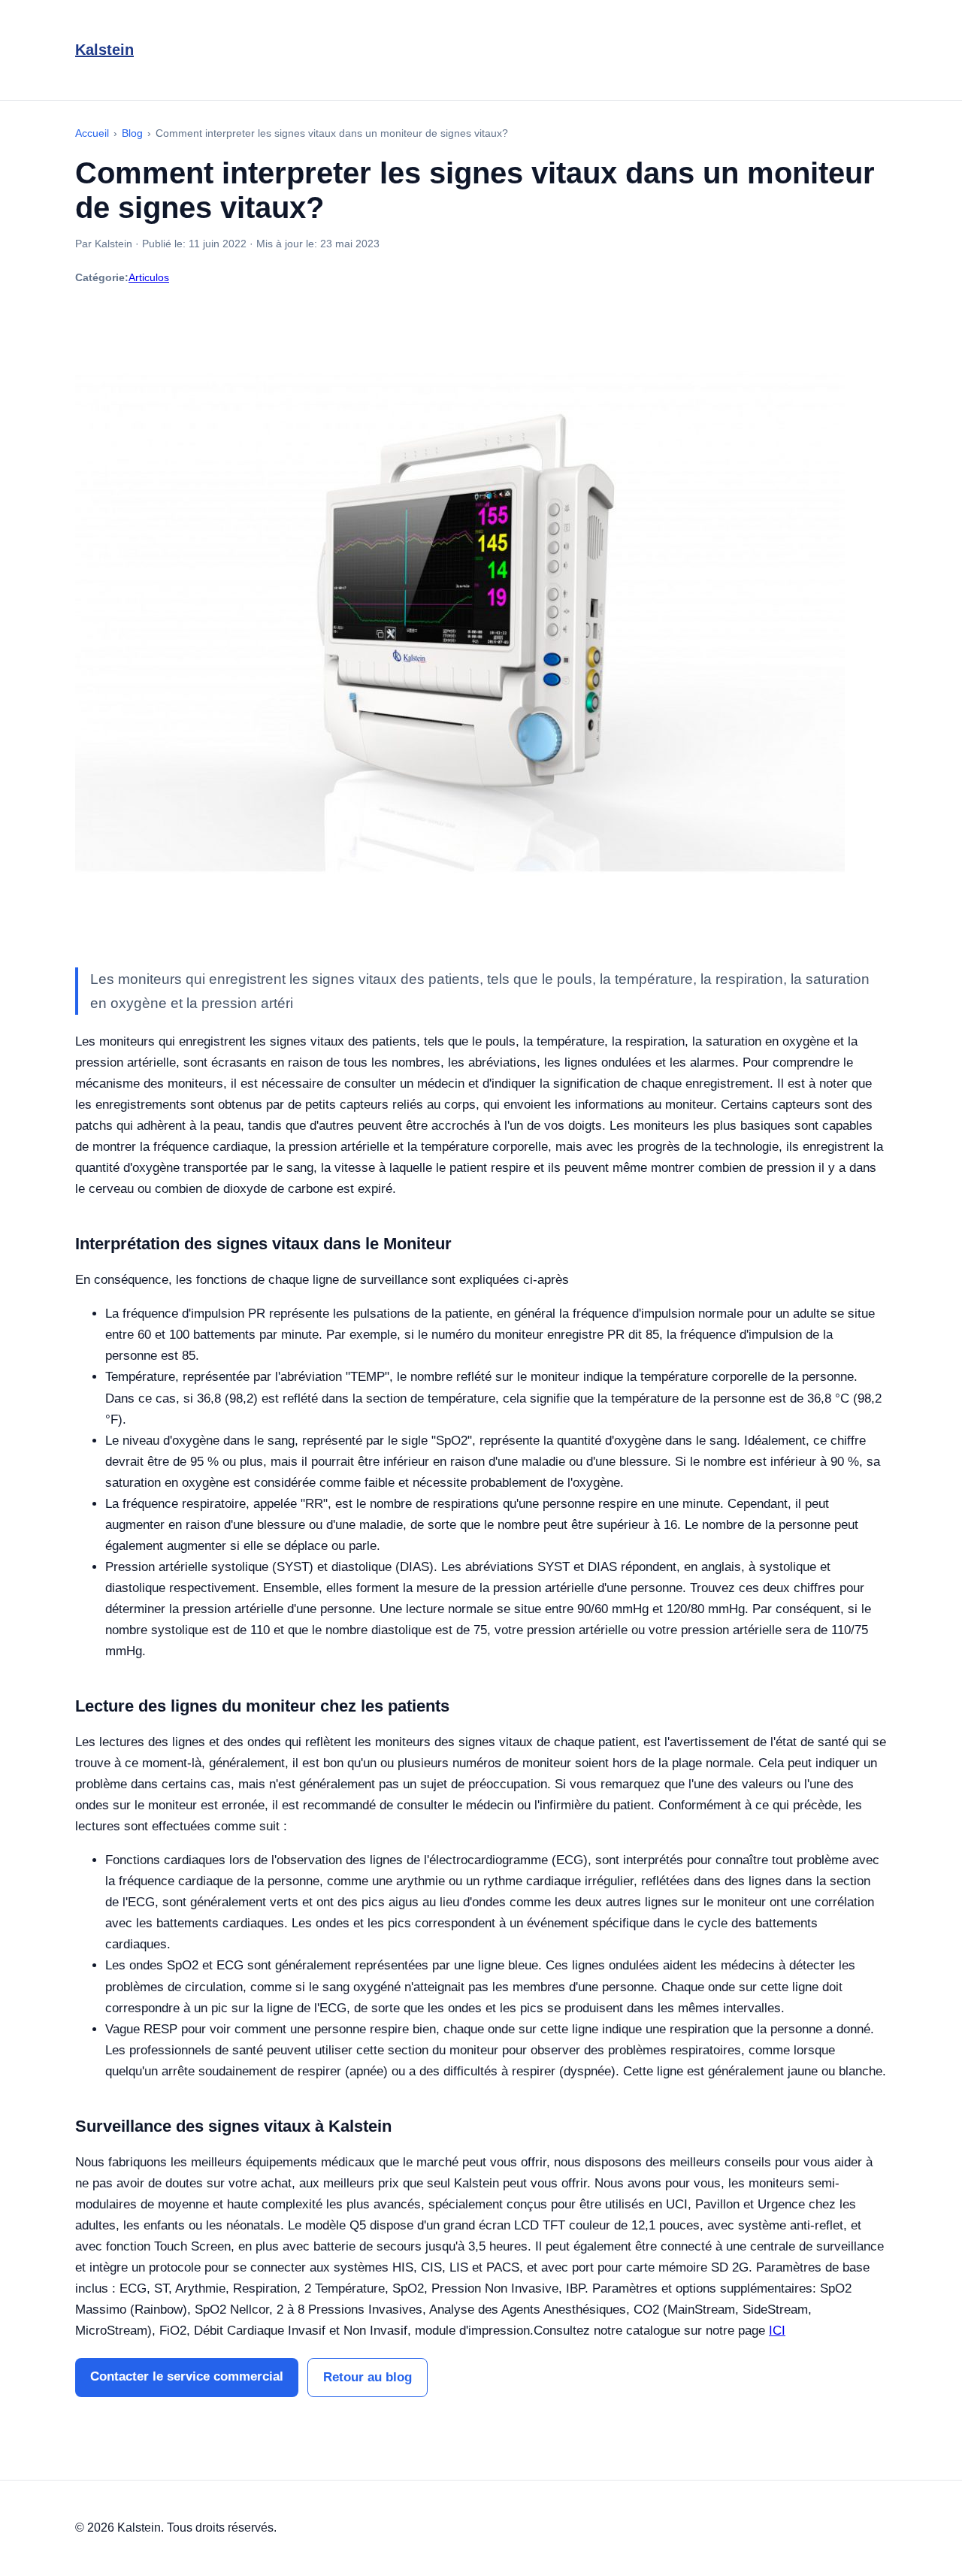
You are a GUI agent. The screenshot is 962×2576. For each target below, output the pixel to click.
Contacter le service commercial (187, 2376)
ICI (777, 2331)
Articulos (149, 277)
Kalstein (104, 50)
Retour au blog (368, 2377)
